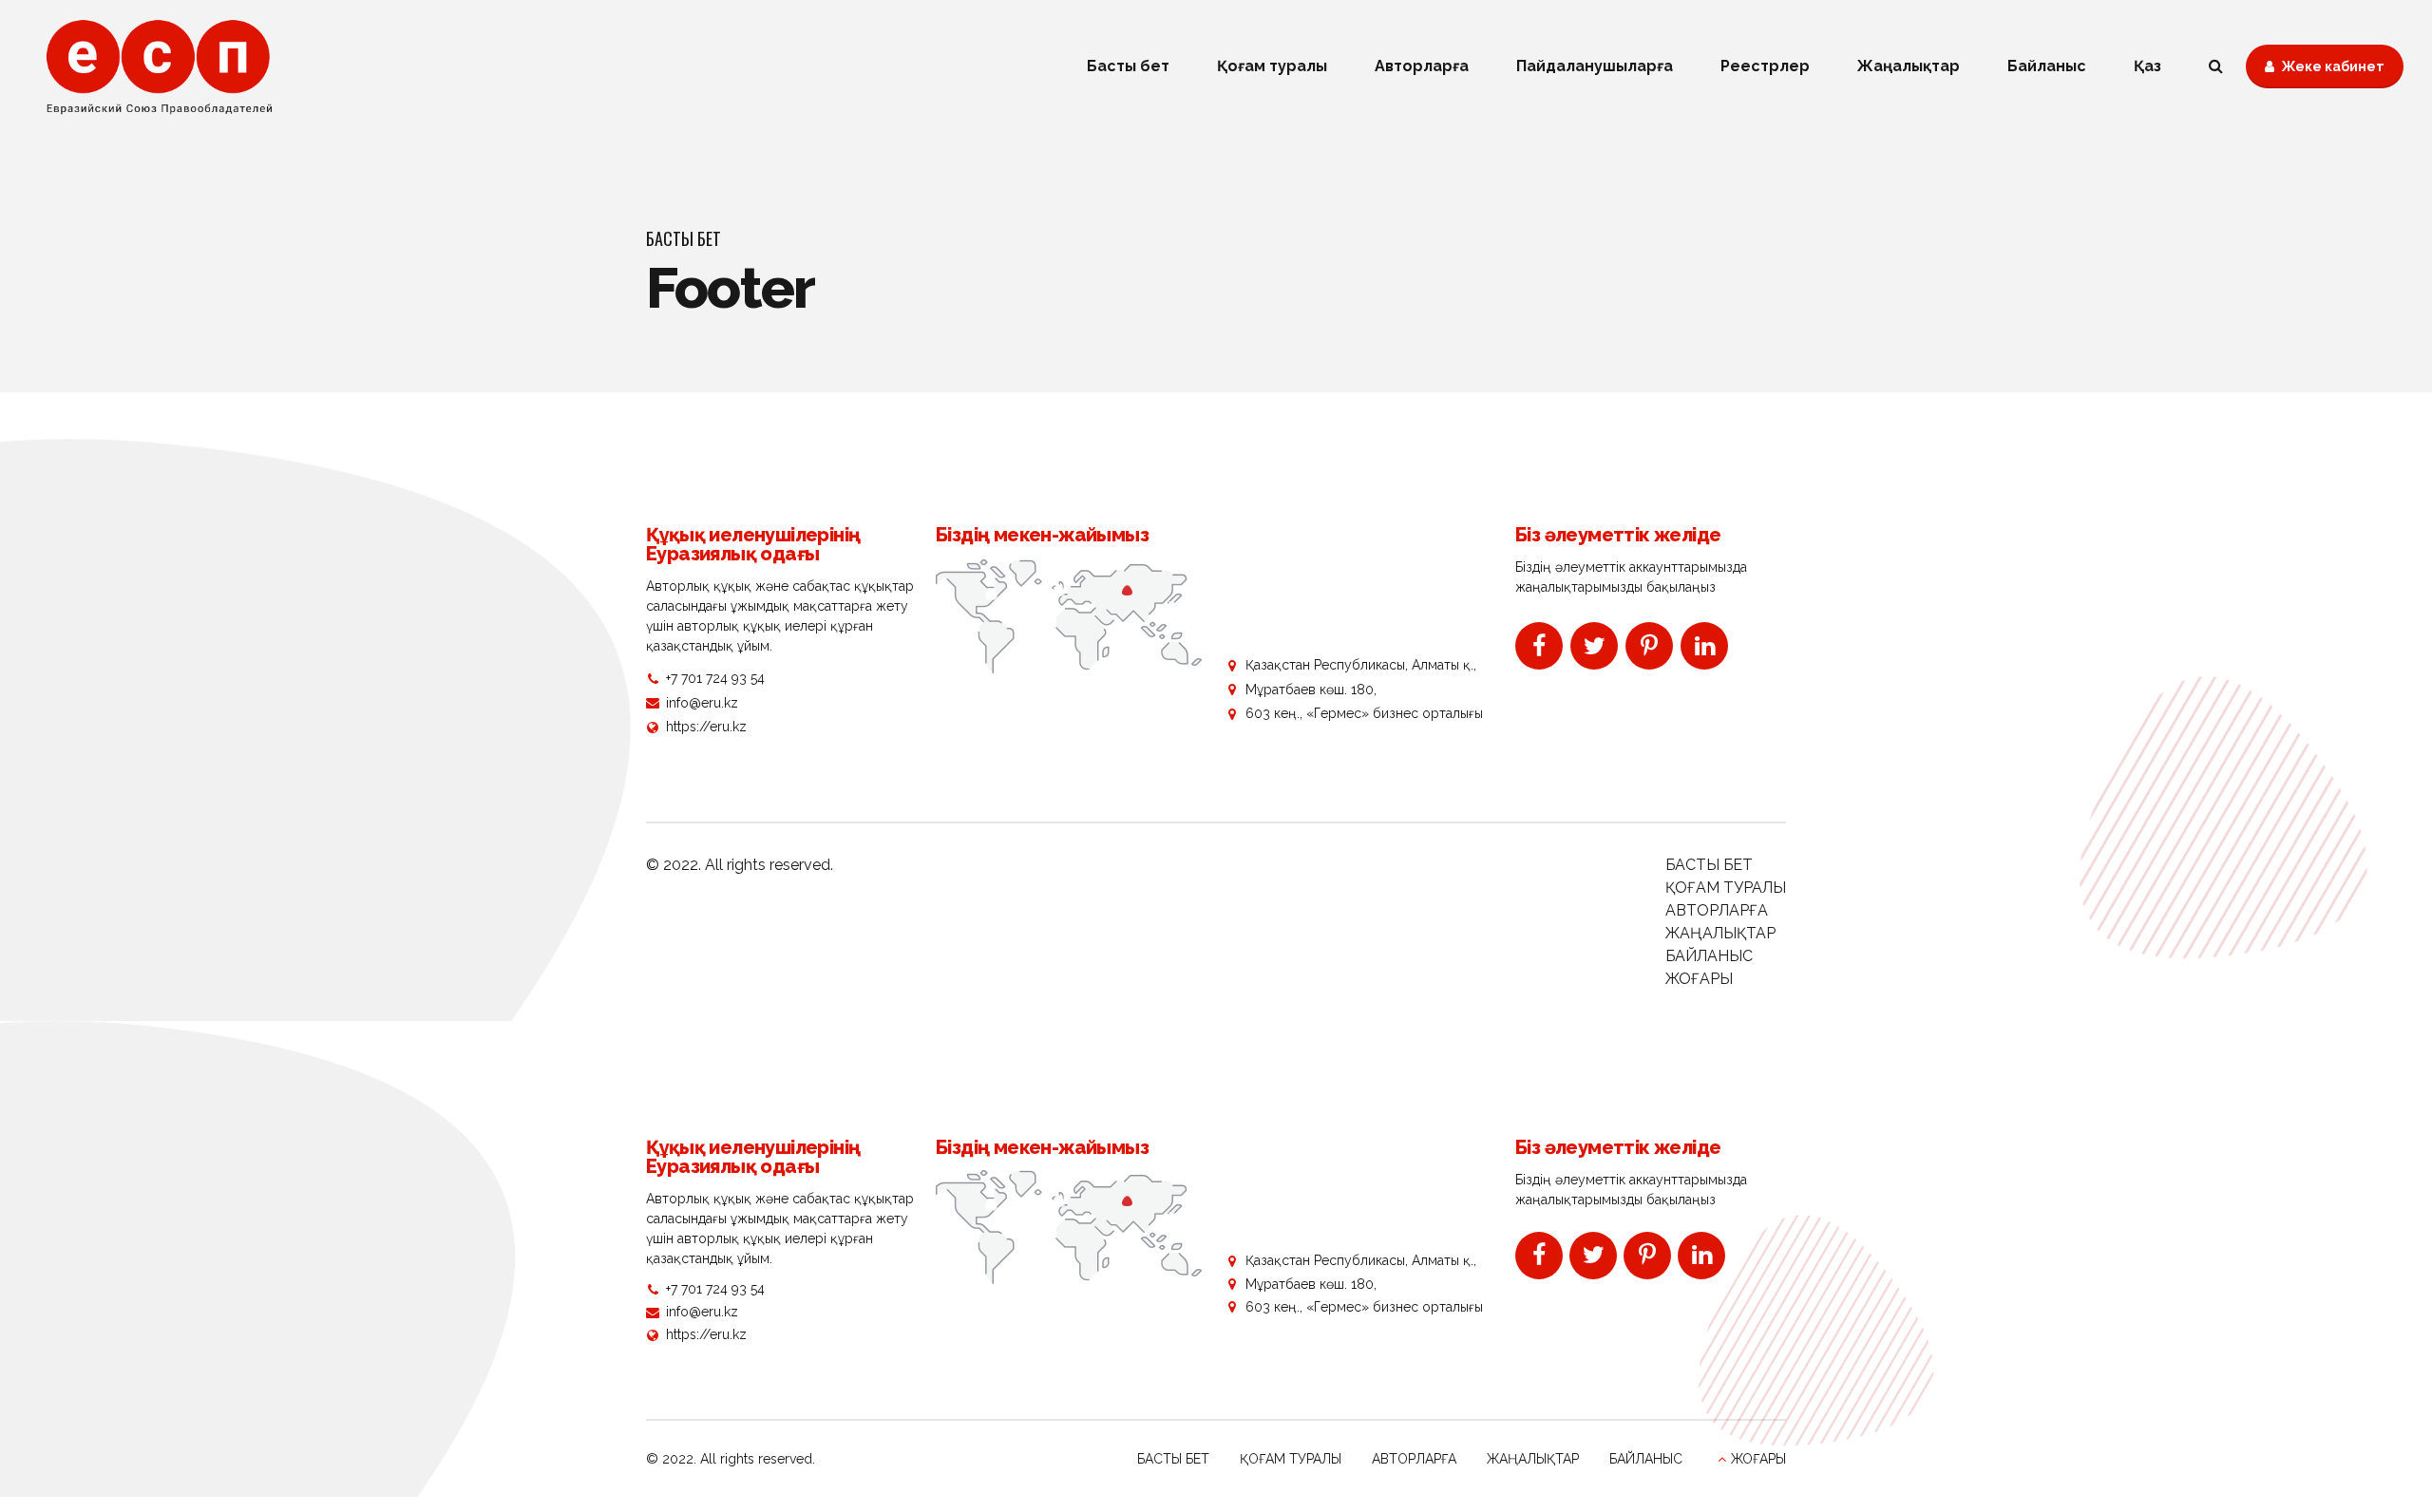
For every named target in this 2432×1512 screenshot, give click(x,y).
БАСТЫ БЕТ (1709, 865)
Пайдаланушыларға (1595, 66)
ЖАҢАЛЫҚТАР (1720, 933)
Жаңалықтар (1909, 66)
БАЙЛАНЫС (1709, 956)
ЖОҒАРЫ (1699, 979)
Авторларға (1422, 66)
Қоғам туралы (1272, 66)
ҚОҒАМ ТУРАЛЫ (1726, 888)
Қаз (2147, 66)
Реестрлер (1765, 66)
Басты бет (1128, 66)
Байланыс (2047, 66)
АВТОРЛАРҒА (1717, 910)
